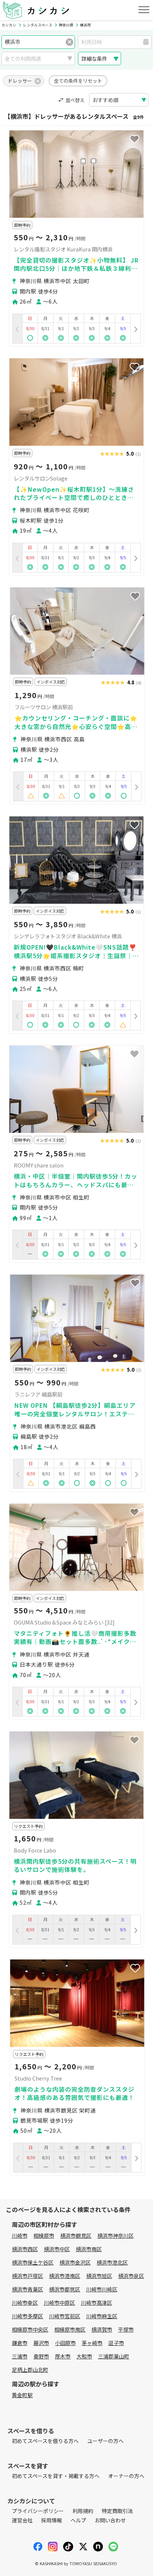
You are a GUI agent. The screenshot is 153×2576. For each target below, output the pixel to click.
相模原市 (44, 2236)
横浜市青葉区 (27, 2289)
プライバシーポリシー (38, 2511)
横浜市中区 (57, 2249)
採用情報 (52, 2520)
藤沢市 (41, 2343)
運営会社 (22, 2520)
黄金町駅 (22, 2395)
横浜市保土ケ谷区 (33, 2262)
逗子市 (116, 2343)
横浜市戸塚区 (27, 2276)
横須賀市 (102, 2329)
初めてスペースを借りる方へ (45, 2441)
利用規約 (83, 2511)
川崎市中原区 (59, 2303)
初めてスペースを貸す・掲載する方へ (56, 2476)
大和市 (84, 2356)
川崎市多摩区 (27, 2316)
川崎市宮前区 (65, 2316)
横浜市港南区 (65, 2276)
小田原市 (65, 2343)
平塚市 (126, 2329)
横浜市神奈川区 (115, 2236)
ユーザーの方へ (105, 2441)
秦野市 (41, 2356)
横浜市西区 (25, 2249)
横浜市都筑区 (65, 2289)
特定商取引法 (117, 2511)
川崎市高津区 (97, 2303)
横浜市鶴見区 (76, 2236)
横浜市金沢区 (75, 2262)
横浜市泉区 (131, 2276)
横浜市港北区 (112, 2262)
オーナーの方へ (126, 2476)
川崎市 (20, 2236)
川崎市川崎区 (102, 2289)
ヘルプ (78, 2520)
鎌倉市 (20, 2343)
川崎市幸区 (25, 2303)
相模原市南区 (70, 2329)
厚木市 (63, 2356)
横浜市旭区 (99, 2276)
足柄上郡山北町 (30, 2370)
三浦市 (20, 2356)
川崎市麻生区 (102, 2316)
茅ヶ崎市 (92, 2343)
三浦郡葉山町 (114, 2356)
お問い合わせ (110, 2520)
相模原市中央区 (30, 2329)
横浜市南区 (89, 2249)
